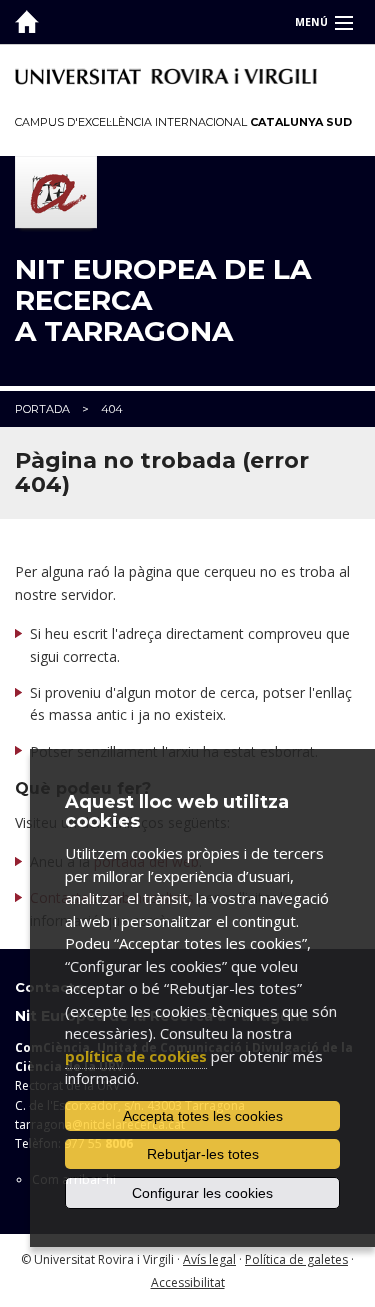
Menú (311, 22)
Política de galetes (296, 1259)
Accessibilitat (188, 1282)
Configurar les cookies (202, 1193)
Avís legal (209, 1259)
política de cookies (136, 1056)
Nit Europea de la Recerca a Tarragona (163, 300)
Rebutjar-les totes (203, 1154)
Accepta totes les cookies (203, 1116)
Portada (42, 409)
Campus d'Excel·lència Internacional (183, 122)
